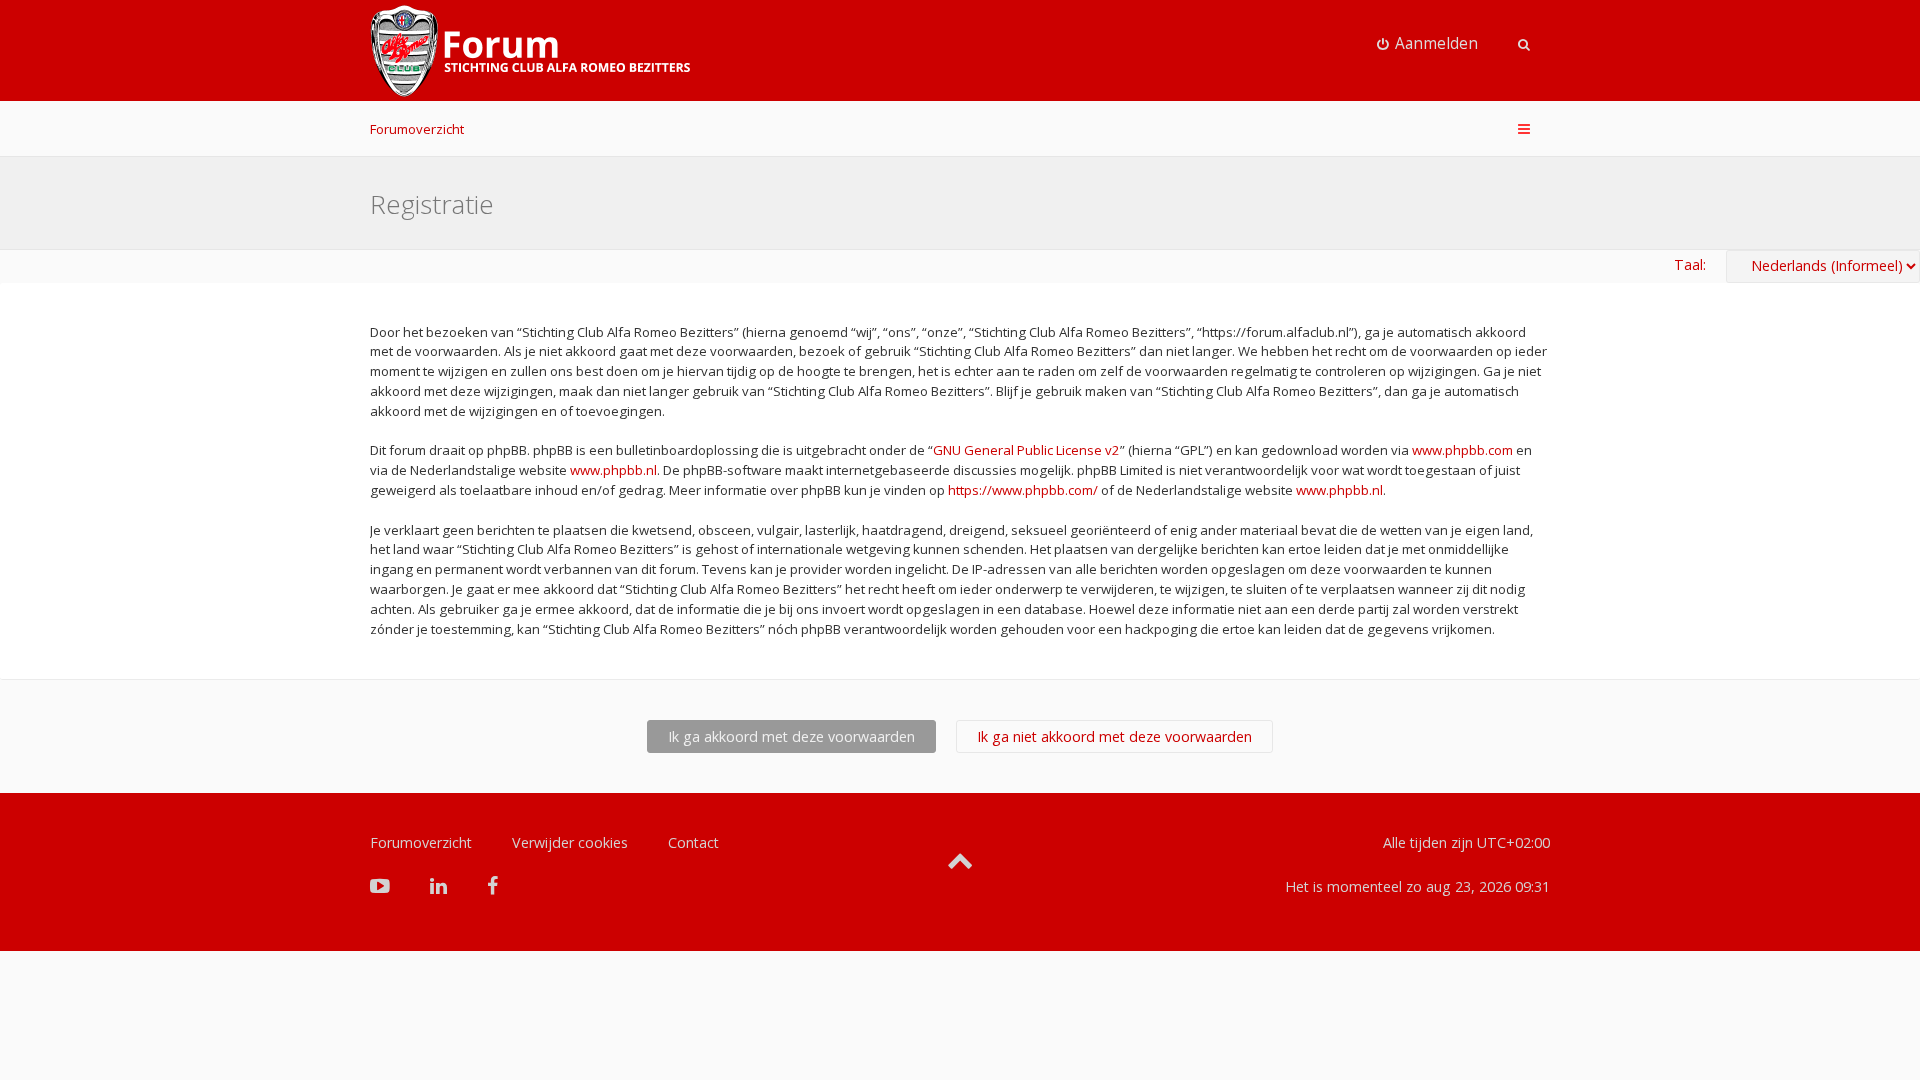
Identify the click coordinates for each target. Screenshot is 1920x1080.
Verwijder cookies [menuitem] (570, 842)
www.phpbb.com (1462, 450)
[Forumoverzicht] (530, 51)
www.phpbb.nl (613, 470)
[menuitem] (1428, 44)
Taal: (1690, 264)
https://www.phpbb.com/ (1023, 490)
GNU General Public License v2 (1026, 450)
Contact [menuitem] (693, 842)
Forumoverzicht (417, 129)
